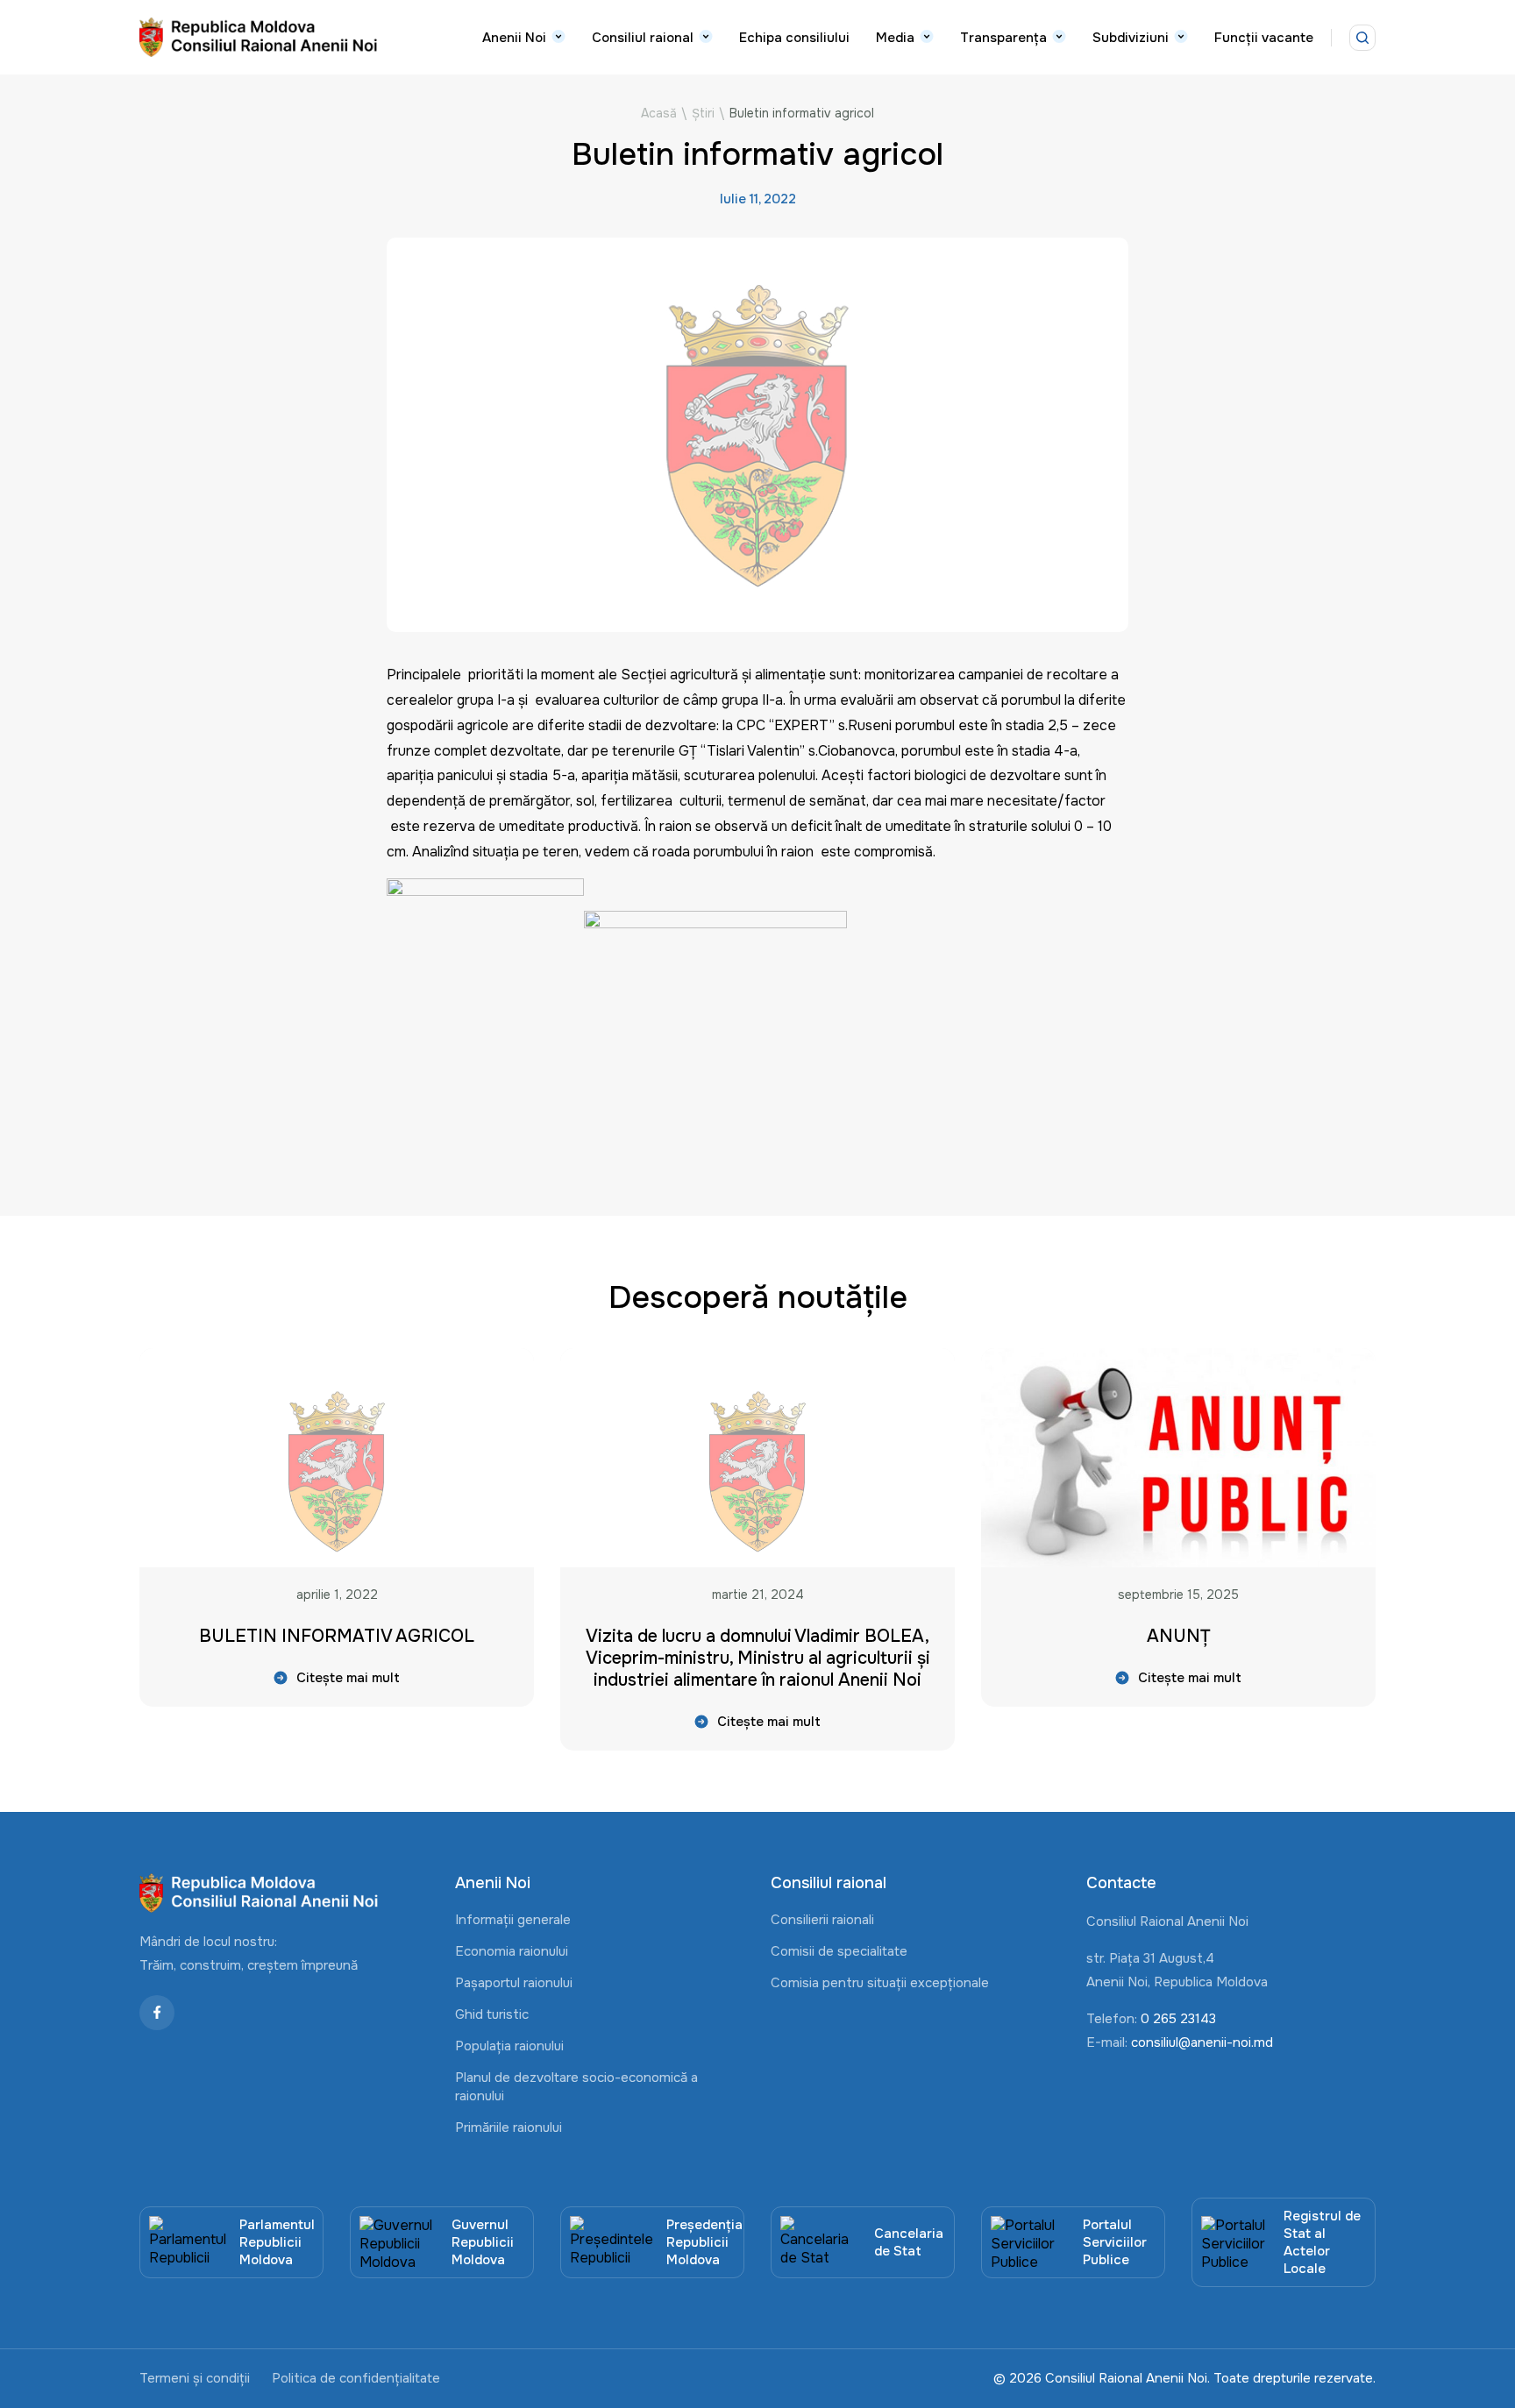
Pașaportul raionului (514, 1983)
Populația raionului (509, 2046)
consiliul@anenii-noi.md (1202, 2042)
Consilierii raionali (822, 1920)
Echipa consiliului (794, 38)
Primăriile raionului (509, 2127)
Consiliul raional (643, 38)
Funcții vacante (1264, 38)
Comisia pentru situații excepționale (880, 1983)
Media (895, 38)
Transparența (1003, 38)
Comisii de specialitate (839, 1951)
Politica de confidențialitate (356, 2378)
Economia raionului (512, 1951)
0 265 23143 (1178, 2019)
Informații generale (513, 1920)
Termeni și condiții (195, 2378)
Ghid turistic (492, 2014)
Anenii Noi (514, 38)
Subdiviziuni (1131, 38)
